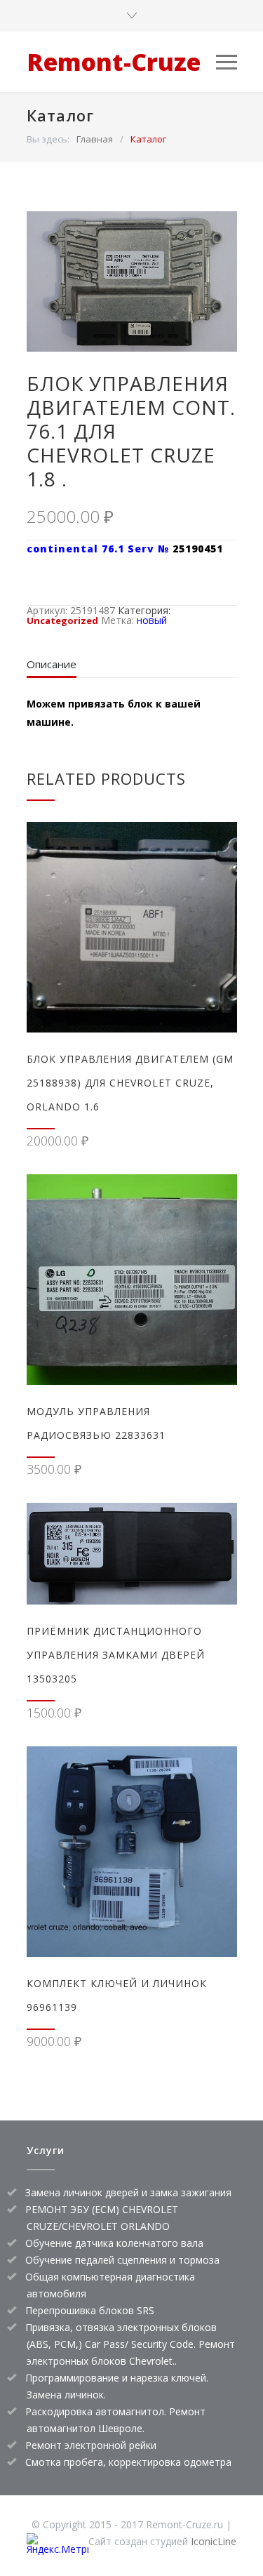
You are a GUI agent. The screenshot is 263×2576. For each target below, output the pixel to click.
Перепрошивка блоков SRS (90, 2310)
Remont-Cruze (114, 62)
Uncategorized (62, 620)
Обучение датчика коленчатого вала (114, 2243)
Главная (95, 139)
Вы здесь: (48, 139)
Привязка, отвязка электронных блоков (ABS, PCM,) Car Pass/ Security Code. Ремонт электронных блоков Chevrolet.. (130, 2344)
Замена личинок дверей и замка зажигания (128, 2192)
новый (152, 620)
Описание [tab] (52, 664)
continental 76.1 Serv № (100, 549)
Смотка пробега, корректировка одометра (128, 2462)
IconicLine (214, 2541)
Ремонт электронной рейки (91, 2445)
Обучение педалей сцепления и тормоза (122, 2260)
